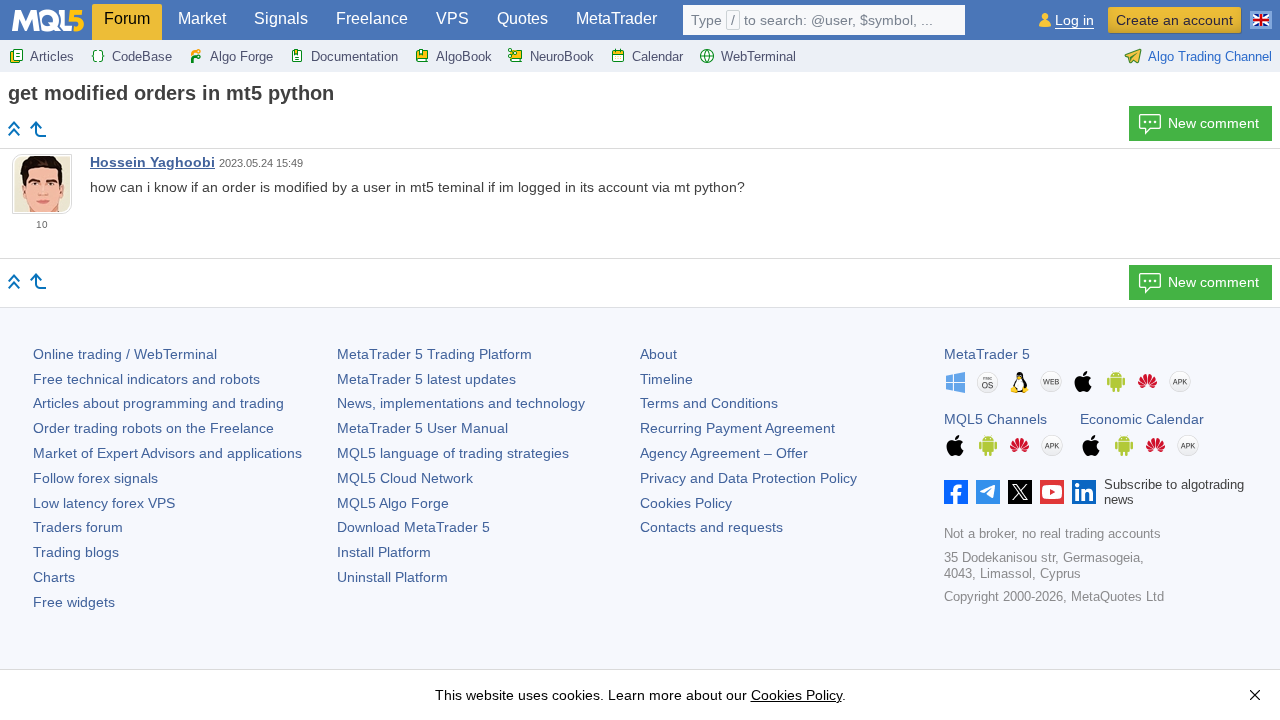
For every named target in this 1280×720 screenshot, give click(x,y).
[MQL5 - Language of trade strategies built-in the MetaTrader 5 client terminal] (48, 20)
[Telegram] (988, 492)
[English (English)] (1261, 12)
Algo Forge (241, 56)
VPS (452, 18)
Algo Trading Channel (1210, 56)
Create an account (1174, 20)
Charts (54, 577)
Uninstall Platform (392, 577)
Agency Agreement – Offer (724, 453)
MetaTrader (616, 18)
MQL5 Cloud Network (405, 478)
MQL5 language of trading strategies (453, 453)
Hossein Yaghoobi (152, 162)
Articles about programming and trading (158, 403)
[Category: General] (38, 129)
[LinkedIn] (1084, 492)
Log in (1074, 20)
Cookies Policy (686, 503)
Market (202, 18)
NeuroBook (562, 56)
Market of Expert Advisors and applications (167, 453)
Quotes (522, 18)
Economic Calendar (1142, 419)
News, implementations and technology (461, 403)
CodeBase (142, 56)
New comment (1213, 123)
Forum (127, 18)
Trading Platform (434, 354)
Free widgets (74, 602)
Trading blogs (76, 552)
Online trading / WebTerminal (125, 354)
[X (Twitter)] (1020, 492)
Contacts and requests (711, 527)
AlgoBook (464, 56)
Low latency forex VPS (104, 503)
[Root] (14, 128)
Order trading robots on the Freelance (153, 428)
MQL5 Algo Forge (393, 503)
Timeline (666, 379)
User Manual (422, 428)
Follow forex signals (95, 478)
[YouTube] (1052, 492)
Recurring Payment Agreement (737, 428)
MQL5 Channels (995, 419)
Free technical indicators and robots (146, 379)
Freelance (372, 18)
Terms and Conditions (709, 403)
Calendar (657, 56)
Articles (52, 56)
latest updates (426, 379)
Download (413, 527)
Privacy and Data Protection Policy (748, 478)
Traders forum (78, 527)
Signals (281, 18)
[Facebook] (956, 492)
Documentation (354, 56)
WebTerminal (758, 56)
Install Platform (384, 552)
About (658, 354)
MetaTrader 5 (987, 354)
